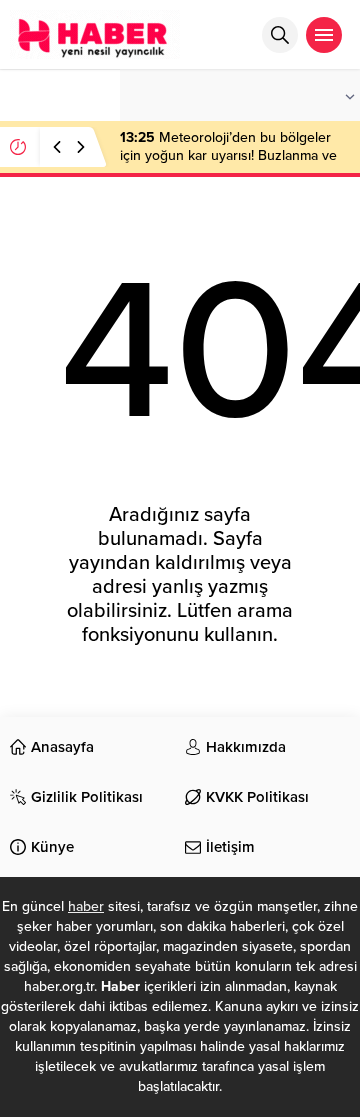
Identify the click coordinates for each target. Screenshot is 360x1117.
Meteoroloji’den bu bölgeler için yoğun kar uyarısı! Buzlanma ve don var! (228, 155)
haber (86, 906)
